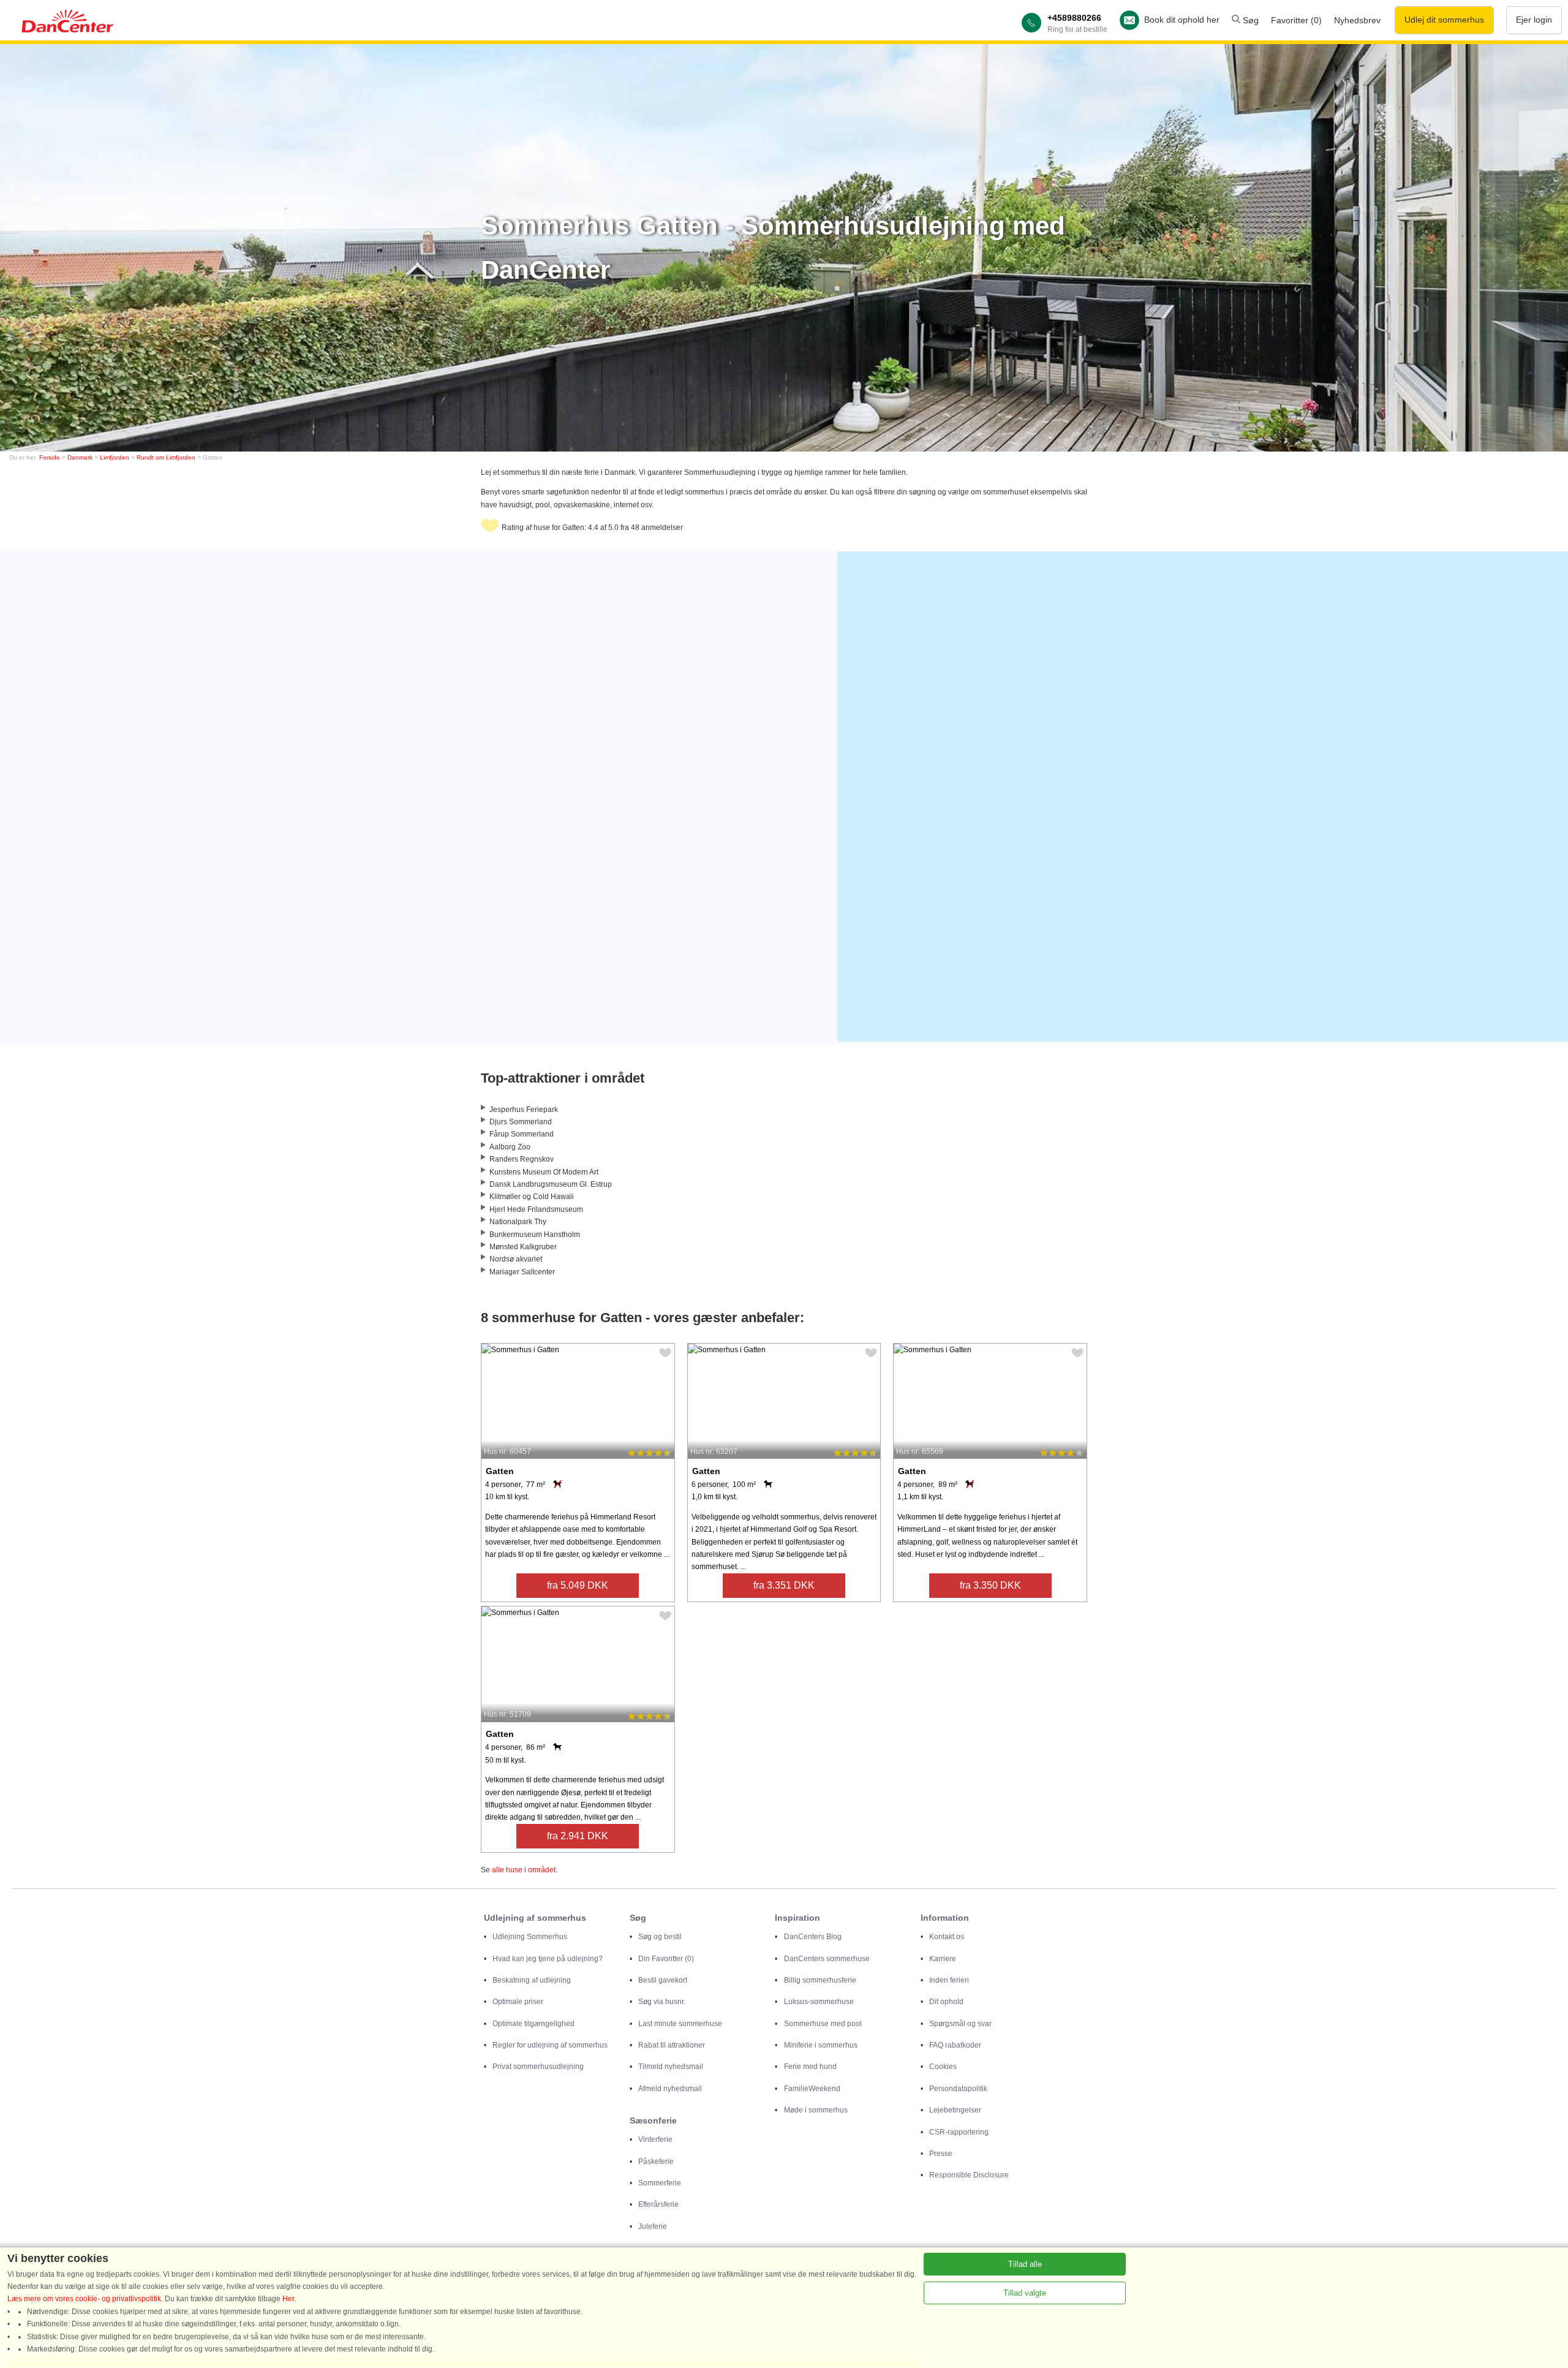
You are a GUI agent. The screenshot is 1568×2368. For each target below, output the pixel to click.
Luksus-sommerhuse (819, 2002)
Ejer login (1534, 20)
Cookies (943, 2067)
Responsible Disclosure (969, 2175)
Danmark (80, 457)
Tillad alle (1025, 2264)
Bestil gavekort (663, 1980)
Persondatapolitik (958, 2089)
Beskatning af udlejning (532, 1980)
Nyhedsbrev (1357, 20)
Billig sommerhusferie (820, 1980)
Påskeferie (656, 2162)
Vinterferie (655, 2139)
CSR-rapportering (959, 2132)
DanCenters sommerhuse (827, 1959)
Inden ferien (949, 1980)
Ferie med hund (810, 2067)
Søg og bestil (660, 1937)
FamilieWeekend (812, 2089)
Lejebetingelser (955, 2110)
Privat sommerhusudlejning (538, 2067)
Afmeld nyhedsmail (670, 2089)
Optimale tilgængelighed (533, 2024)
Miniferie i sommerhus (821, 2045)
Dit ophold (946, 2002)
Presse (941, 2154)
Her (288, 2299)
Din (666, 1959)
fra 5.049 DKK (578, 1585)
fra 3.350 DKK (990, 1585)
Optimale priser (518, 2002)
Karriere (943, 1959)
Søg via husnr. (662, 2002)
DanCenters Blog (813, 1937)
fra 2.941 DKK (578, 1836)
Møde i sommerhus (816, 2110)
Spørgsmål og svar (960, 2024)
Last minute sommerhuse (680, 2024)
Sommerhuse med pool (823, 2024)
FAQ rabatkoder (955, 2045)
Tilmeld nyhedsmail (671, 2067)
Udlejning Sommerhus (530, 1937)
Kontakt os (947, 1937)
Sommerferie (660, 2183)
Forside (50, 457)
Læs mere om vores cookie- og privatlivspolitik (84, 2299)
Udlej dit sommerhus (1444, 20)
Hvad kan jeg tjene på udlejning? (548, 1959)
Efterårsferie (658, 2204)
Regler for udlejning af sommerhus (550, 2045)
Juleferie (653, 2226)
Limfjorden (115, 457)
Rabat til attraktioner (672, 2045)
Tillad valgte (1025, 2293)
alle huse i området (524, 1870)
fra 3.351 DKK (784, 1585)
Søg (1249, 20)
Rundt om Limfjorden (166, 457)
